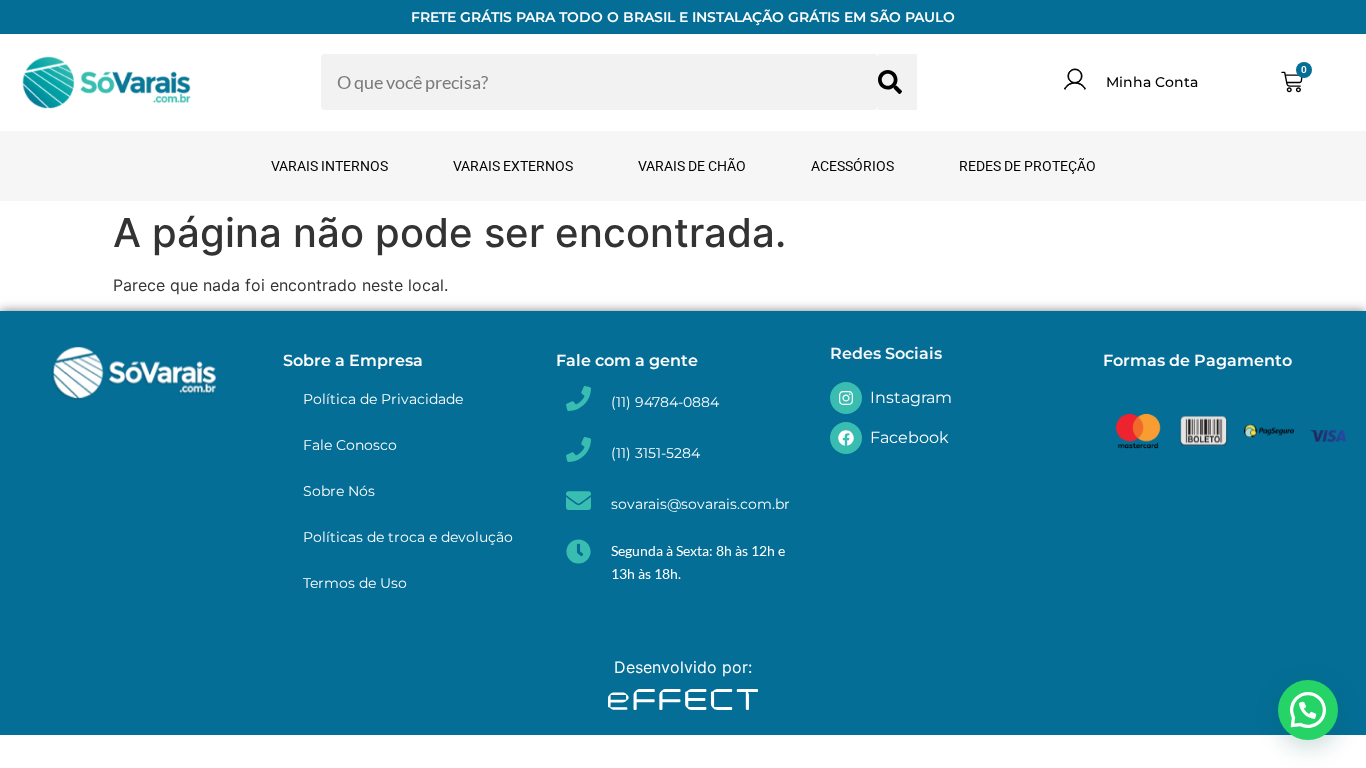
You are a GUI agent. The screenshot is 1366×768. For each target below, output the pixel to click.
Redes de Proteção (1027, 166)
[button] (1308, 710)
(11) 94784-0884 (665, 402)
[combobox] (599, 82)
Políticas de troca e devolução (408, 537)
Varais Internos (329, 166)
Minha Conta (1152, 82)
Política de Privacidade (383, 399)
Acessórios (852, 166)
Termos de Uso (355, 583)
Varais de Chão (692, 166)
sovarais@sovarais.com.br (700, 504)
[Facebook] (846, 438)
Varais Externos (513, 166)
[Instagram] (846, 398)
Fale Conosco (350, 445)
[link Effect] (683, 702)
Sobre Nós (339, 491)
